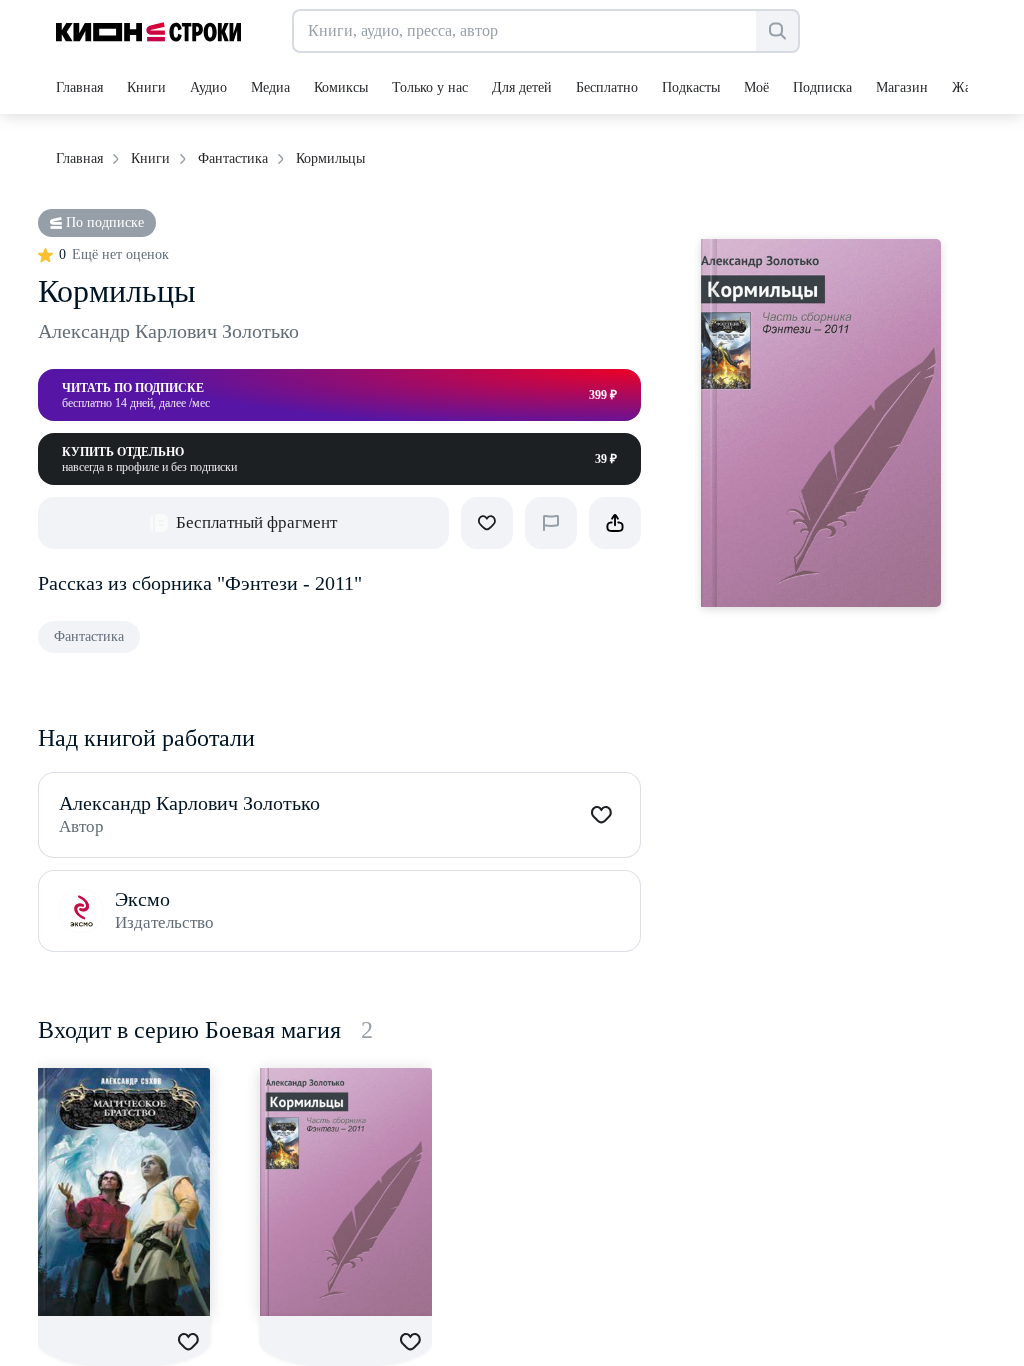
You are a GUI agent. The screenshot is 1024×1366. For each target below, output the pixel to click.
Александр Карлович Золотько (168, 331)
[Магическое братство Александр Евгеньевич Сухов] (124, 1192)
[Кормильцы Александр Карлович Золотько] (346, 1192)
